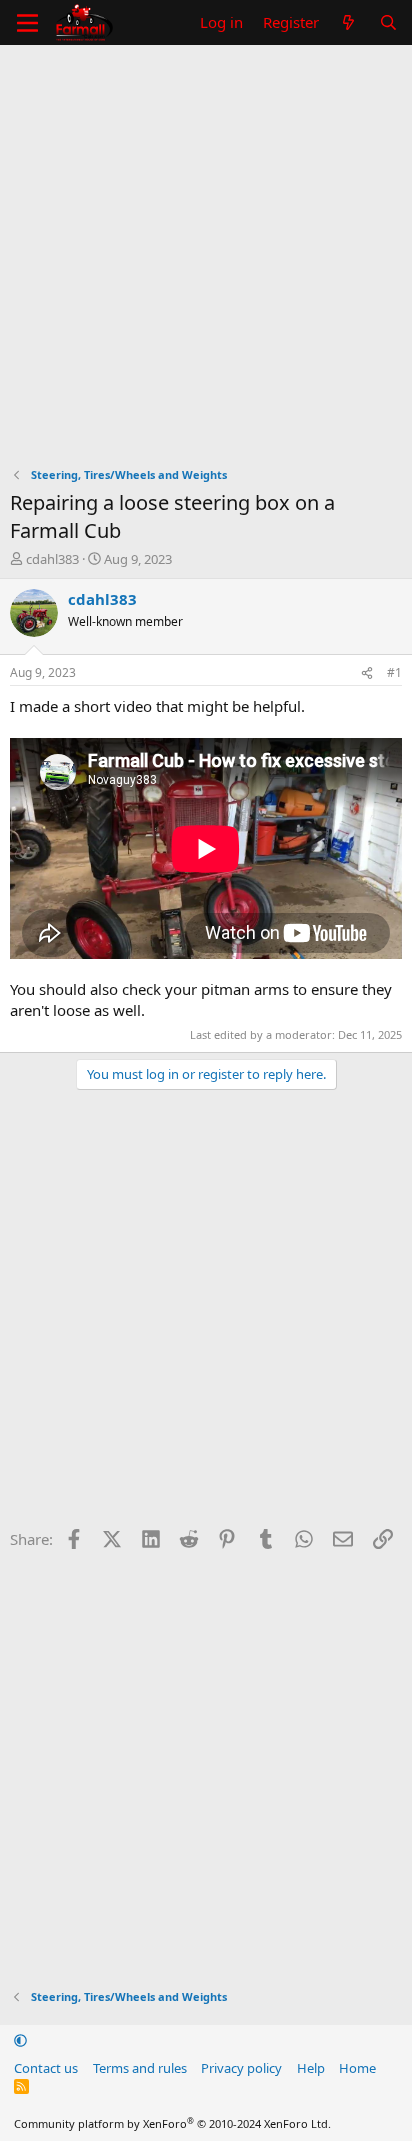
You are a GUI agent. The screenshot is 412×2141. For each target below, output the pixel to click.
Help (311, 2068)
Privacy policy (241, 2068)
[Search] (388, 22)
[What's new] (348, 22)
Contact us (46, 2068)
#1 (394, 672)
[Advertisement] (206, 261)
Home (357, 2068)
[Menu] (27, 23)
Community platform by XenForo (172, 2123)
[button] (20, 2040)
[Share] (367, 673)
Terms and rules (140, 2068)
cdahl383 (52, 559)
